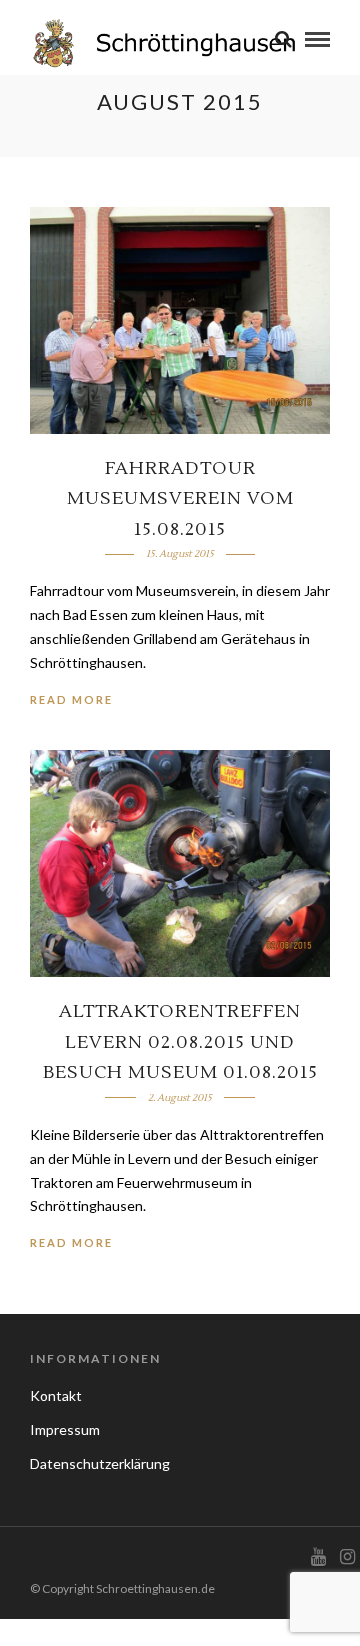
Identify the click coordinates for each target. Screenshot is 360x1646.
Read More (71, 699)
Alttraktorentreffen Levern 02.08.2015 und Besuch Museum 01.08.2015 (180, 1042)
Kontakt (56, 1395)
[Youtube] (318, 1557)
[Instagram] (347, 1557)
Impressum (65, 1429)
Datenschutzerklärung (100, 1463)
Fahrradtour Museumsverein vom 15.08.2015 (180, 499)
